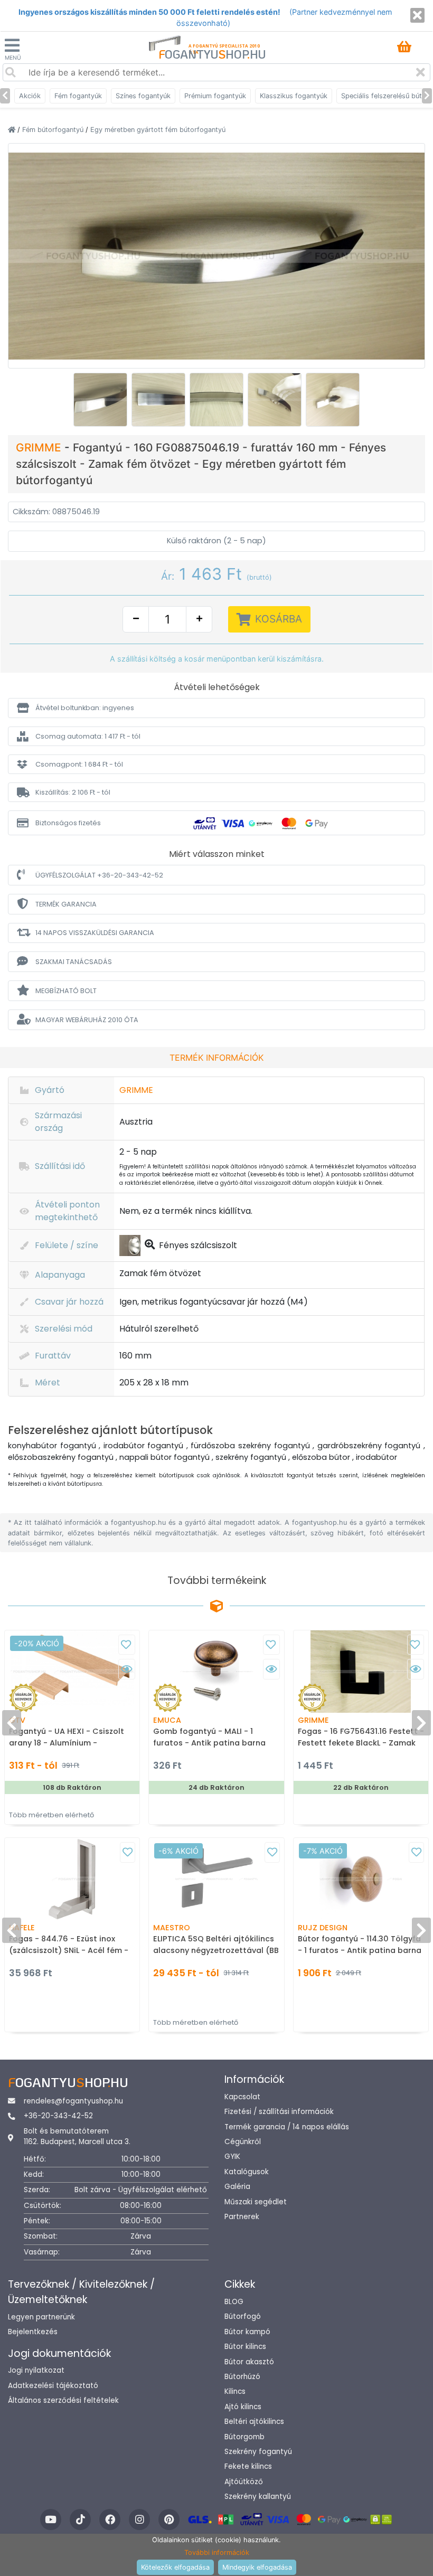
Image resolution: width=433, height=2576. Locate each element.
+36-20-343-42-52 (58, 2116)
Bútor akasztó (249, 2362)
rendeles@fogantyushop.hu (73, 2101)
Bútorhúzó (242, 2377)
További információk (217, 2553)
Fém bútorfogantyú (54, 130)
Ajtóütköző (244, 2482)
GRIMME (40, 447)
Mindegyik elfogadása (257, 2567)
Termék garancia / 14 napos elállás (287, 2127)
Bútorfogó (243, 2316)
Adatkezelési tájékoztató (53, 2386)
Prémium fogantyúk (215, 96)
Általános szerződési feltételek (63, 2400)
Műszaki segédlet (256, 2202)
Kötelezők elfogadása (175, 2567)
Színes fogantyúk (143, 96)
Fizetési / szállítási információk (279, 2112)
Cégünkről (243, 2142)
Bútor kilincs (245, 2347)
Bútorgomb (244, 2437)
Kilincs (235, 2391)
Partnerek (242, 2217)
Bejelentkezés (33, 2332)
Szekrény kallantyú (258, 2497)
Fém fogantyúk (78, 96)
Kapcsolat (242, 2097)
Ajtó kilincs (243, 2407)
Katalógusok (247, 2172)
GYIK (232, 2157)
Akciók (30, 96)
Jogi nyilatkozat (36, 2370)
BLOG (234, 2302)
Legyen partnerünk (41, 2317)
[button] (216, 708)
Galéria (237, 2187)
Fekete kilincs (248, 2466)
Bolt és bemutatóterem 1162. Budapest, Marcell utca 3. (77, 2136)
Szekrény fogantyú (258, 2452)
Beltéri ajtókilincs (254, 2422)
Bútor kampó (247, 2332)
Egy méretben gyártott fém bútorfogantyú (158, 130)
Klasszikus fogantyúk (294, 96)
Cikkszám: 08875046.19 (56, 512)
